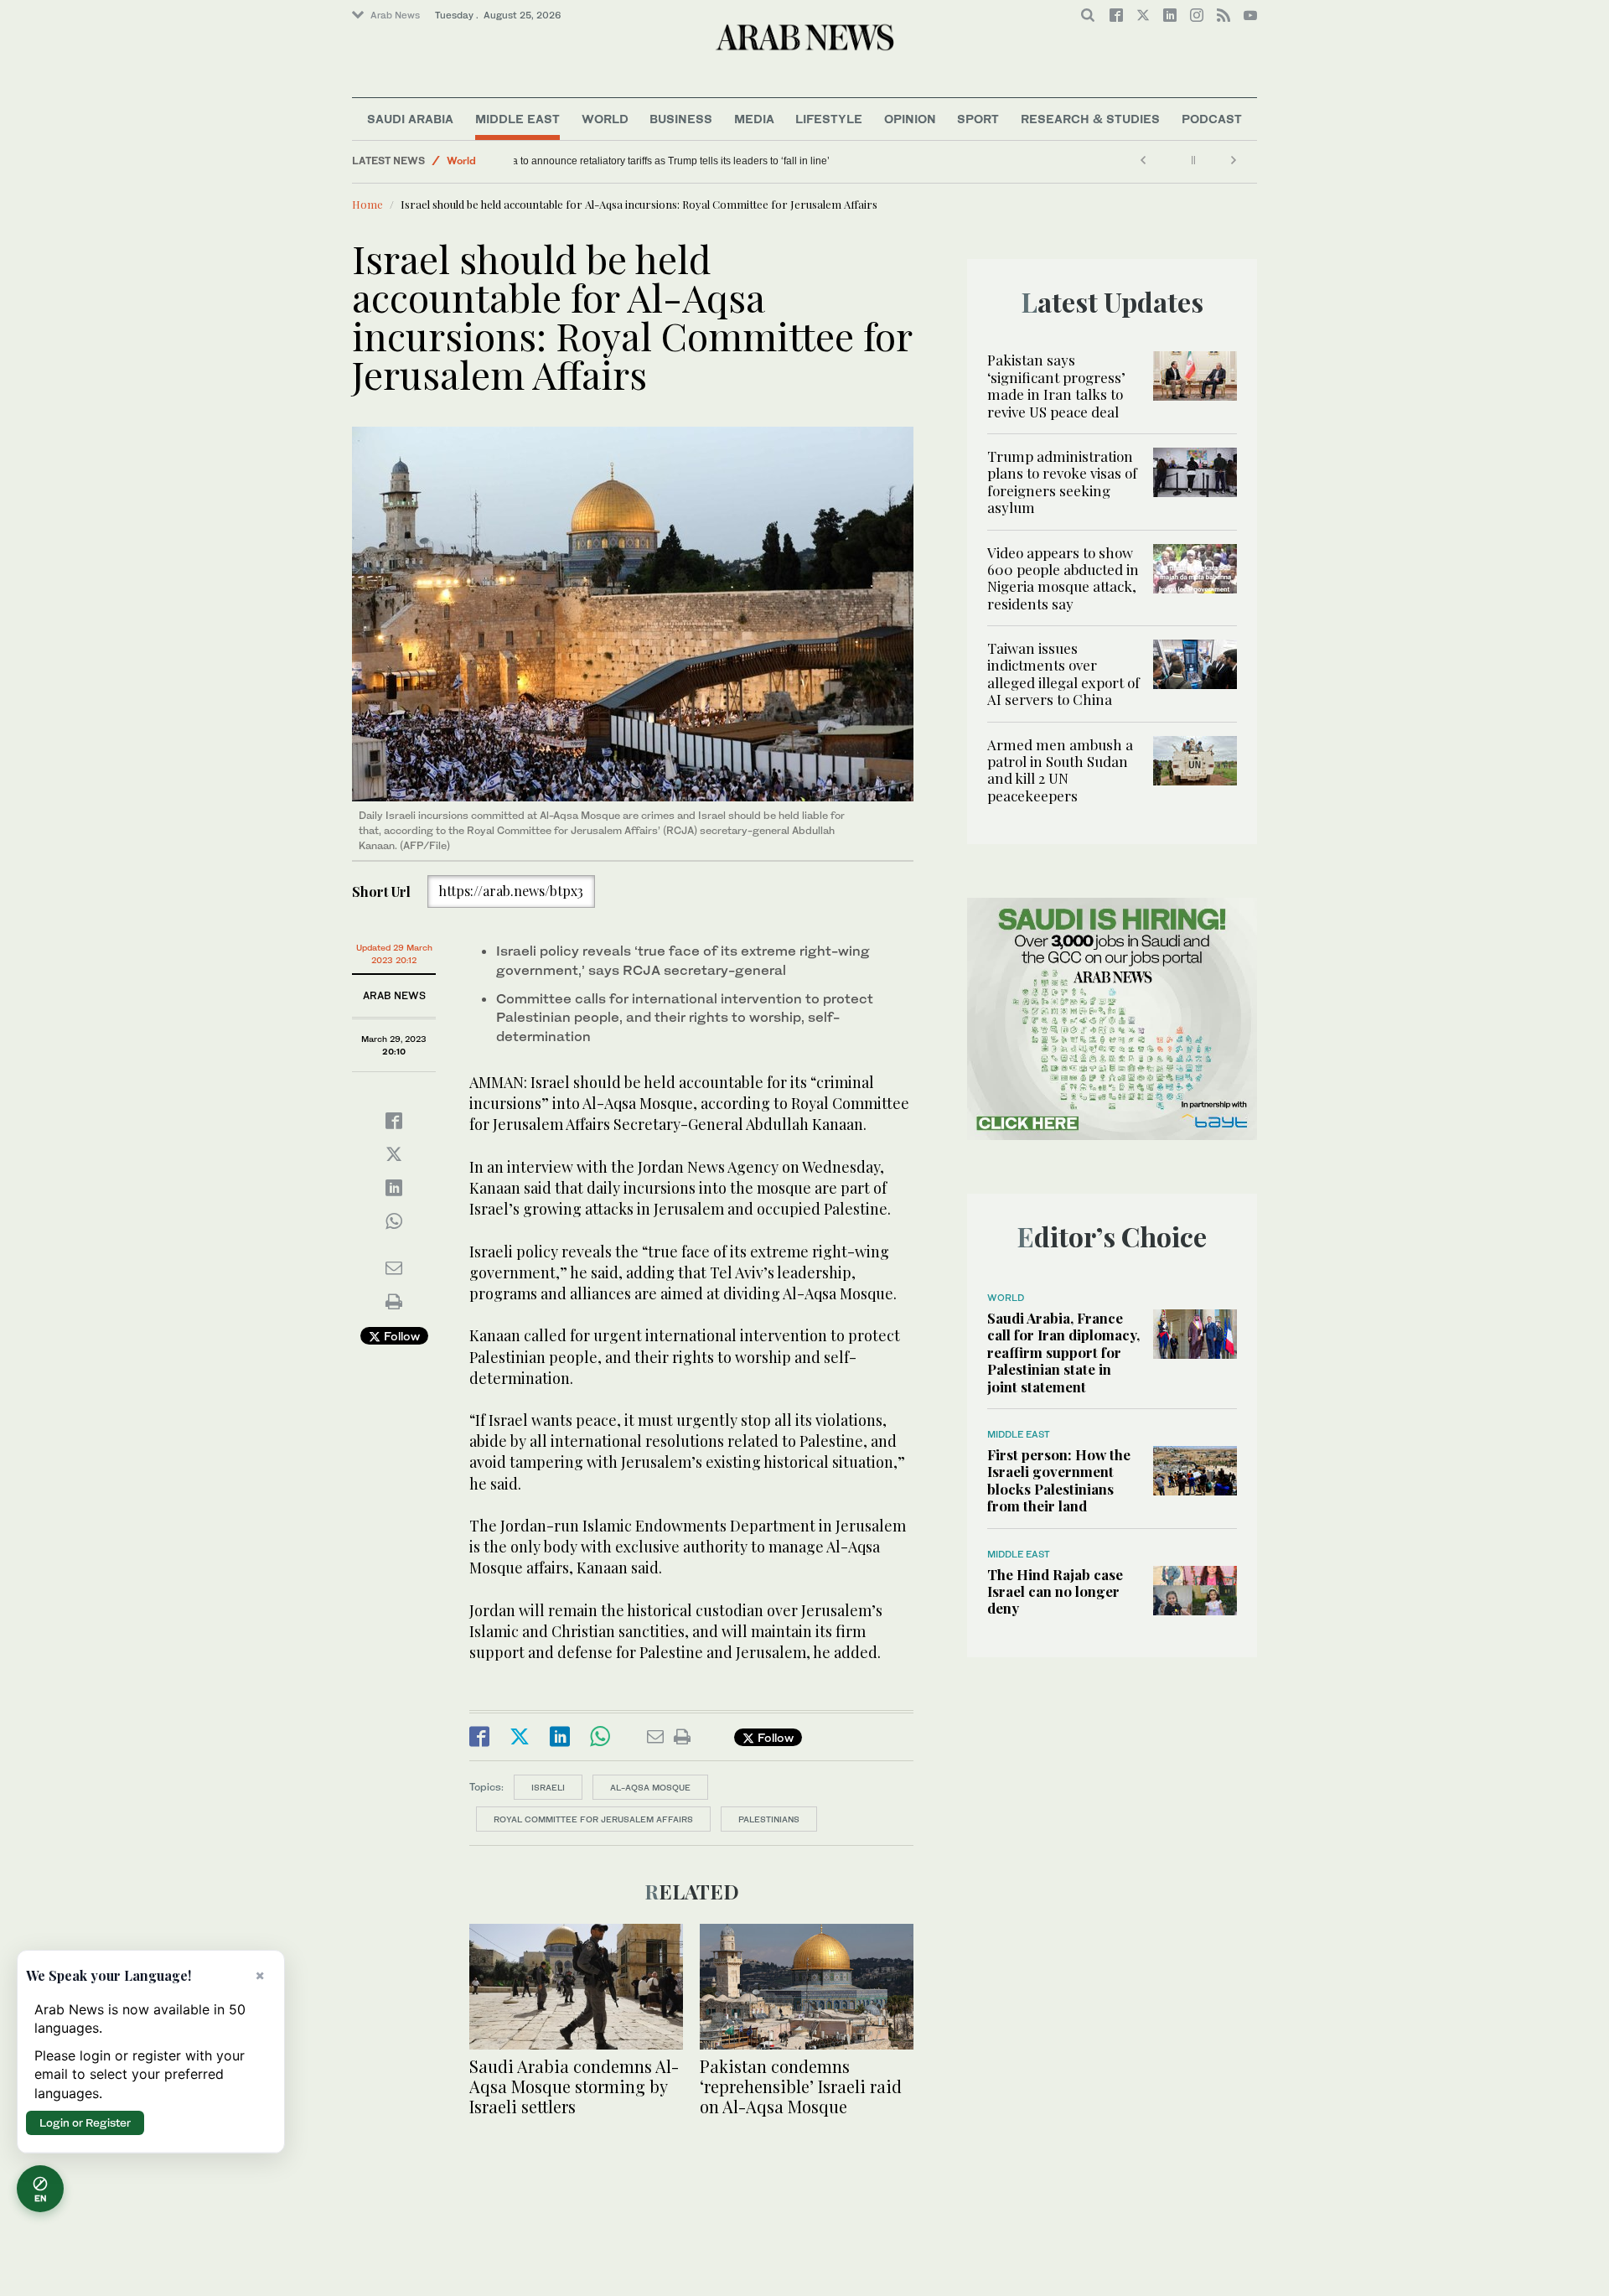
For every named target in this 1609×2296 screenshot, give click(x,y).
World (605, 119)
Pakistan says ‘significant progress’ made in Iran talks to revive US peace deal (1056, 385)
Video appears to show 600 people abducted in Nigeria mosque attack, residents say (1063, 578)
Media (754, 119)
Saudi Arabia (410, 119)
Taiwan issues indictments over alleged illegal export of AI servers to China (1063, 674)
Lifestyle (829, 119)
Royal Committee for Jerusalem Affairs (593, 1819)
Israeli (548, 1787)
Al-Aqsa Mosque (650, 1787)
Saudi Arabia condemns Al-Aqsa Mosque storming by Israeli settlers (574, 2086)
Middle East (517, 119)
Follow (400, 1336)
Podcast (1212, 119)
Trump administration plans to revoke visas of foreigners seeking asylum (1062, 482)
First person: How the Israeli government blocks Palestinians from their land (1059, 1480)
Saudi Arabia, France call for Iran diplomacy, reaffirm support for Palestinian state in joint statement (1063, 1352)
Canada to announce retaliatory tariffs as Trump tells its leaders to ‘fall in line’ (696, 161)
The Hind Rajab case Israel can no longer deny (1055, 1591)
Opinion (910, 119)
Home (367, 204)
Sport (978, 119)
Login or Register (85, 2122)
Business (681, 119)
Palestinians (769, 1819)
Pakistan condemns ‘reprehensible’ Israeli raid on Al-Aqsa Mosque (801, 2086)
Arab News (395, 15)
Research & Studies (1090, 119)
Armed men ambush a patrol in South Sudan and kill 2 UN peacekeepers (1060, 770)
